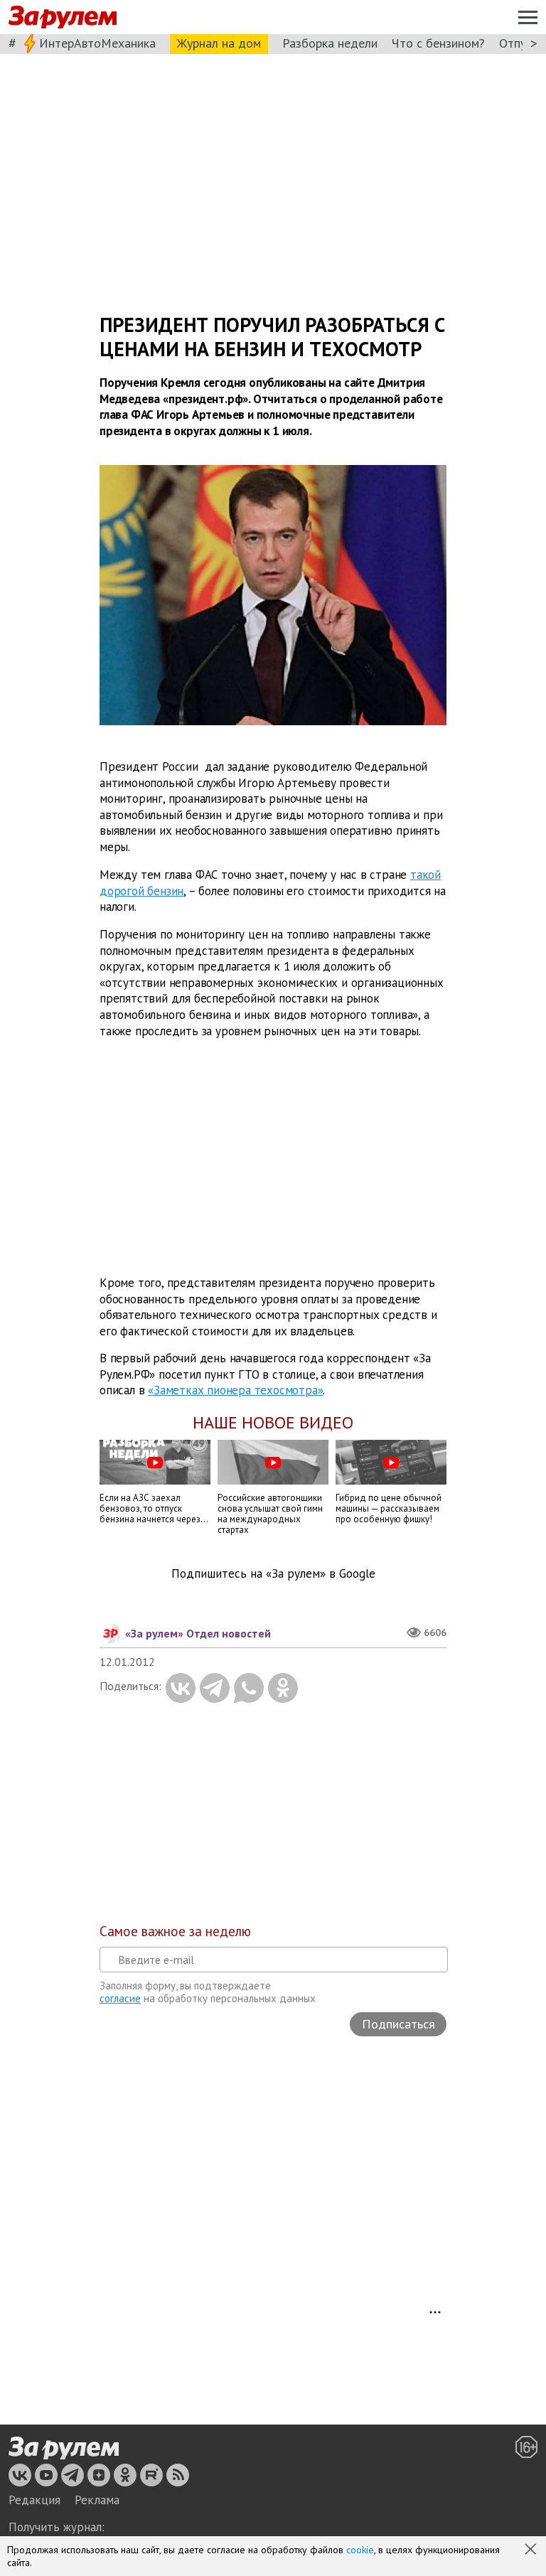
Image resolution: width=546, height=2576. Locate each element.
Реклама (97, 2500)
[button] (532, 2550)
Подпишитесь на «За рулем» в (273, 1574)
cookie (360, 2550)
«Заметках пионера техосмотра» (235, 1391)
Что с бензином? (438, 43)
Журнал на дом (219, 43)
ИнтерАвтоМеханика (97, 43)
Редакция (34, 2500)
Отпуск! (520, 43)
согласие (120, 1998)
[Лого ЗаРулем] (63, 17)
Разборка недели (330, 43)
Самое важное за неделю (175, 1931)
